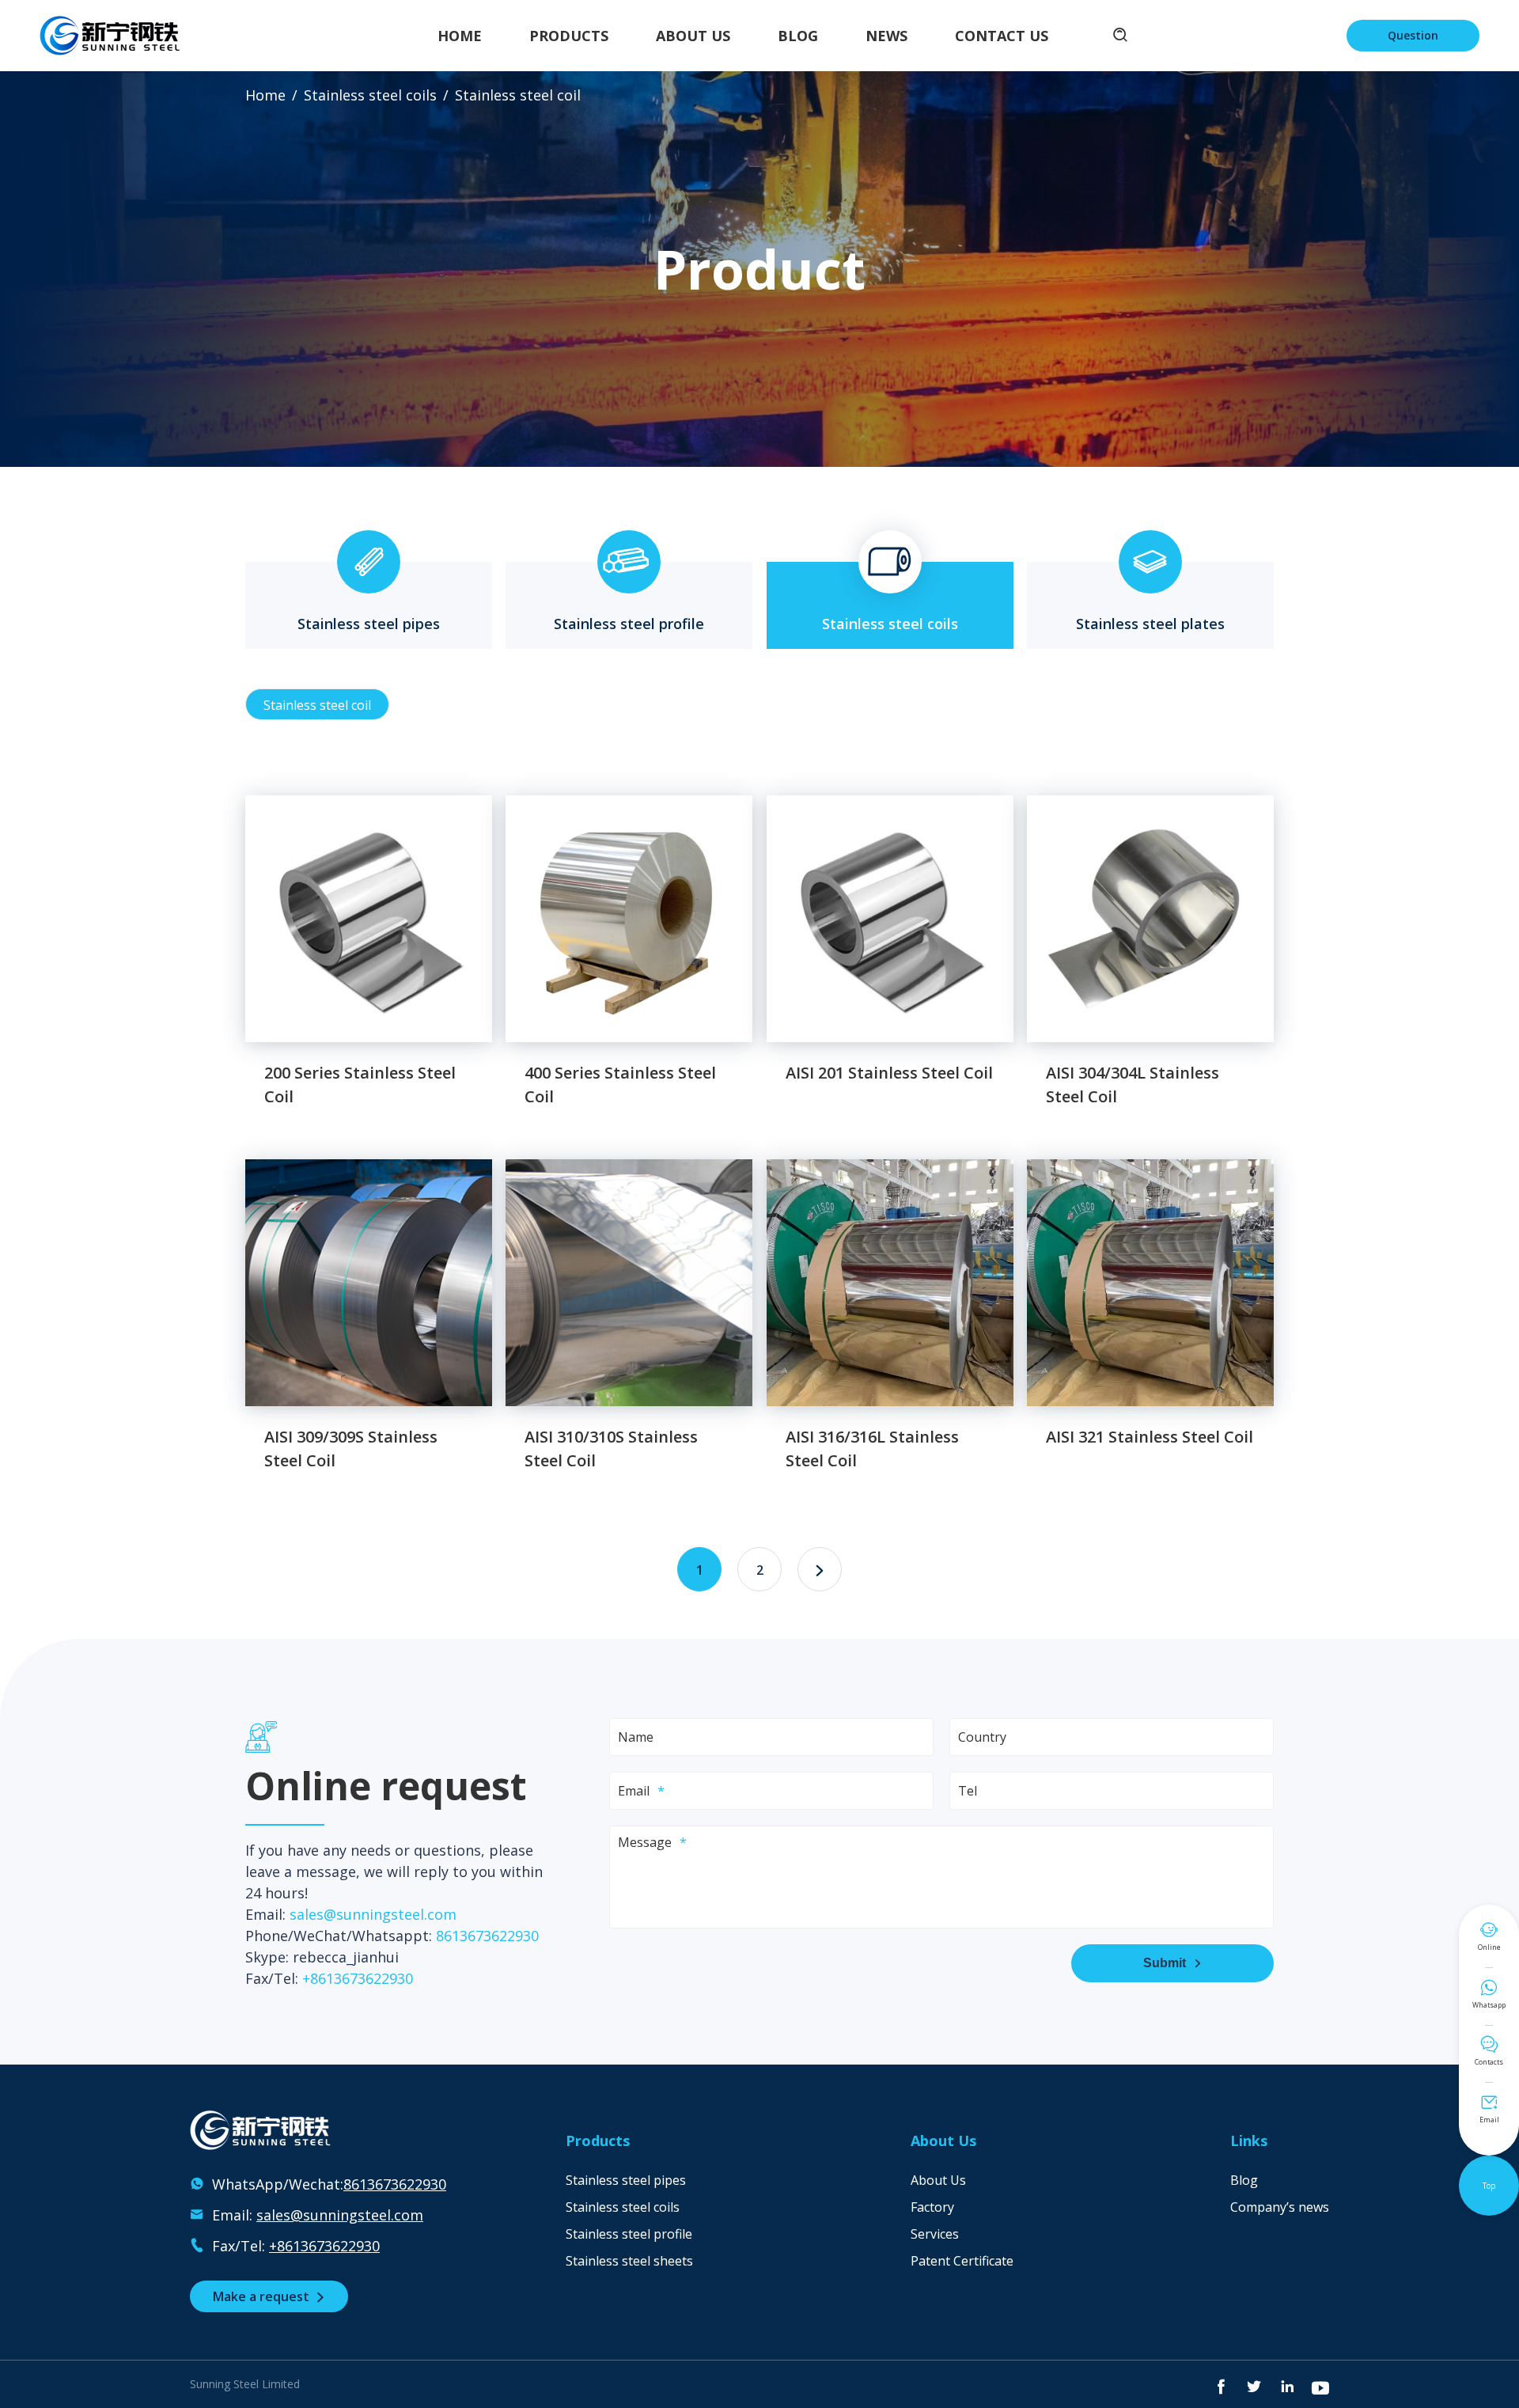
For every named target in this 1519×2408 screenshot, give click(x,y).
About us (693, 36)
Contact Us (1002, 36)
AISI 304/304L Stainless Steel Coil (1133, 1085)
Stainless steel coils (370, 95)
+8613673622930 (358, 1978)
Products (569, 36)
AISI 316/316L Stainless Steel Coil (872, 1449)
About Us (938, 2180)
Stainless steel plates (1150, 597)
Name (636, 1737)
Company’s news (1280, 2207)
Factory (932, 2207)
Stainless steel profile (629, 597)
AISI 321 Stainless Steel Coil (1150, 1437)
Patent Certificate (962, 2261)
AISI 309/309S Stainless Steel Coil (351, 1449)
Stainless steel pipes (369, 597)
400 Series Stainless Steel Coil (620, 1085)
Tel (968, 1791)
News (886, 36)
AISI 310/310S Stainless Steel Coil (611, 1449)
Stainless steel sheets (629, 2261)
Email (634, 1791)
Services (935, 2234)
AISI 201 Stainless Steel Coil (889, 1073)
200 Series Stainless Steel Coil (360, 1085)
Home (460, 36)
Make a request (269, 2296)
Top (1489, 2186)
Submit (1172, 1963)
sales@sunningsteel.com (373, 1914)
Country (982, 1737)
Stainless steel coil (317, 705)
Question (1413, 35)
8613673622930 (487, 1936)
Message (645, 1842)
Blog (798, 36)
